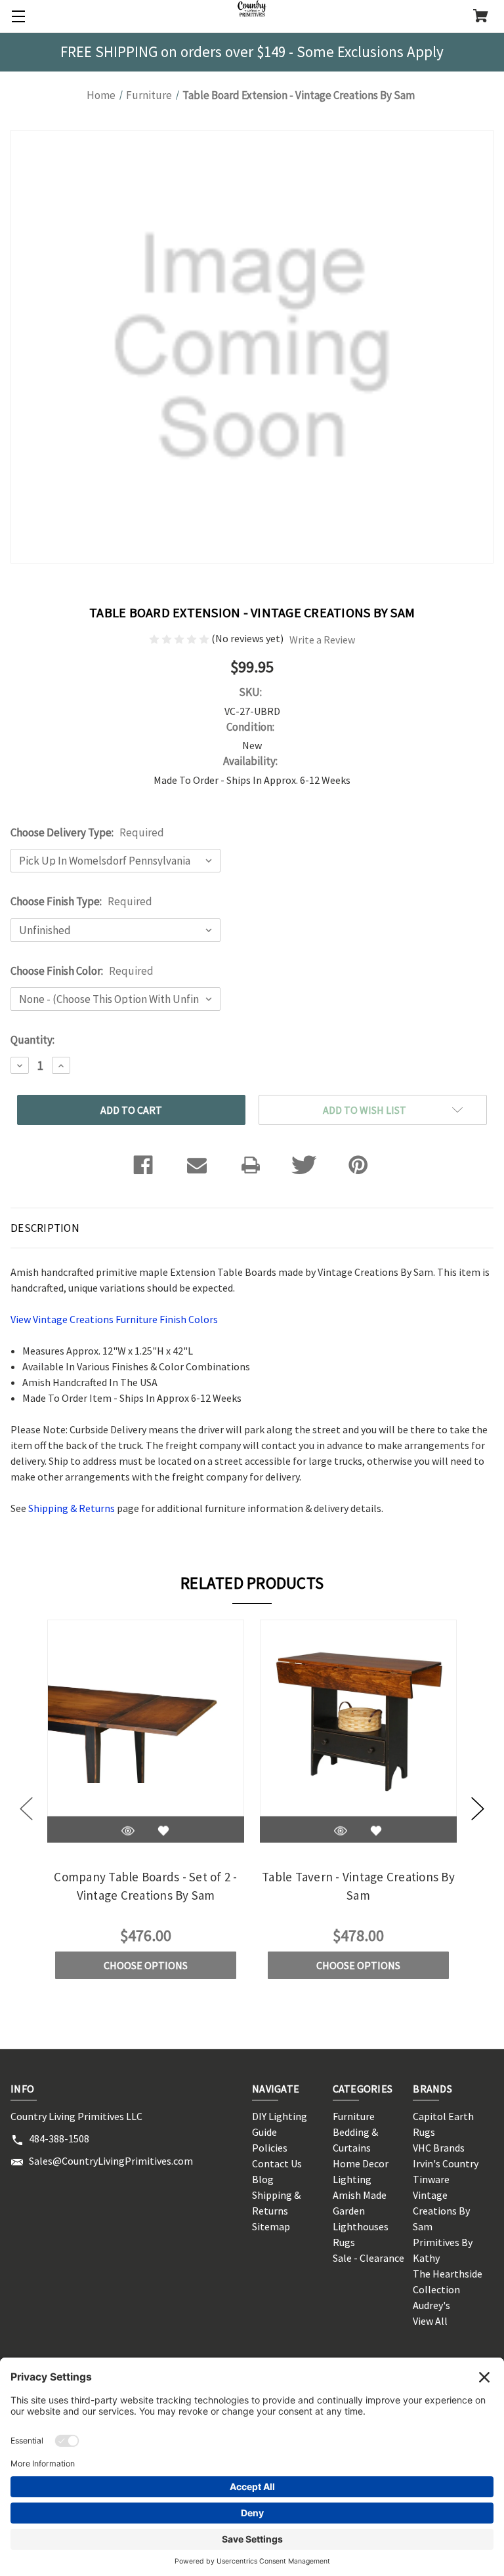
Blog (263, 2179)
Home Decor (361, 2163)
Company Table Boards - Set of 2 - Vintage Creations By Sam (145, 1886)
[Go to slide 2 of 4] (478, 1809)
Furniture (354, 2116)
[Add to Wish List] (163, 1831)
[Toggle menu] (16, 16)
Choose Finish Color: (82, 971)
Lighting (352, 2179)
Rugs (344, 2242)
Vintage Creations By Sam (441, 2211)
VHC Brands (439, 2148)
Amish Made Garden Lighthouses (361, 2211)
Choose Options (146, 1965)
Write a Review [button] (322, 640)
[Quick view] (128, 1831)
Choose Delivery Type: (87, 832)
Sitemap (271, 2226)
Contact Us (277, 2163)
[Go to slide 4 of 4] (26, 1809)
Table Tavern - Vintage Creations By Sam (358, 1886)
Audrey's (431, 2305)
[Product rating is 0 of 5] (180, 638)
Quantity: (32, 1040)
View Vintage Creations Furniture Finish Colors (114, 1319)
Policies (270, 2148)
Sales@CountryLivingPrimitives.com (111, 2161)
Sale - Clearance (368, 2258)
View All (430, 2321)
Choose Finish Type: (81, 901)
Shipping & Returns (72, 1508)
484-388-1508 (59, 2138)
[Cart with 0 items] (481, 17)
